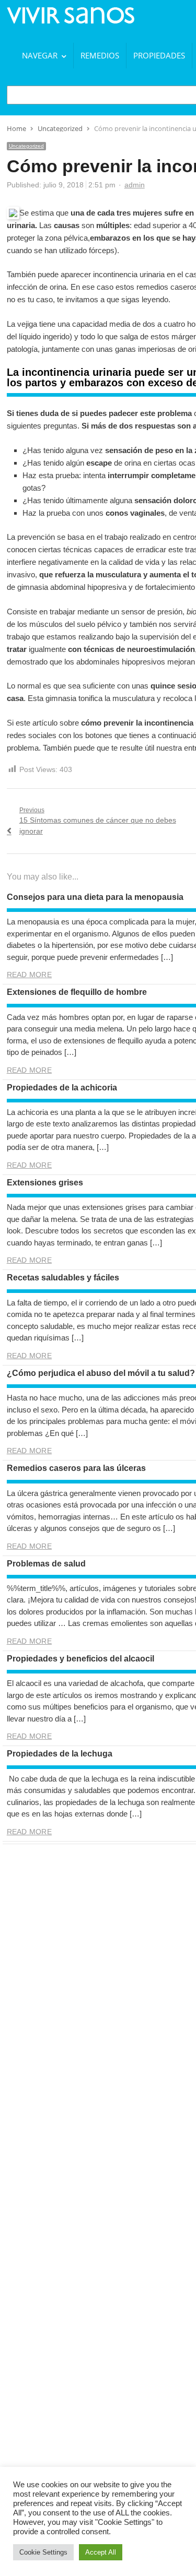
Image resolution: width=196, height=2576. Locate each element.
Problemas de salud (46, 1564)
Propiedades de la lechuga (60, 1754)
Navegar (40, 55)
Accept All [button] (101, 2552)
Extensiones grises (45, 1183)
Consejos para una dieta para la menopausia (95, 897)
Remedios (100, 55)
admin (135, 185)
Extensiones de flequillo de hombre (77, 992)
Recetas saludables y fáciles (63, 1278)
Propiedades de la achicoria (62, 1088)
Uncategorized (26, 146)
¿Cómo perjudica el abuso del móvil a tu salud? (101, 1373)
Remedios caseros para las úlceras (76, 1468)
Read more (29, 975)
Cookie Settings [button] (43, 2552)
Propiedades (159, 55)
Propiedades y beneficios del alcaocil (80, 1659)
